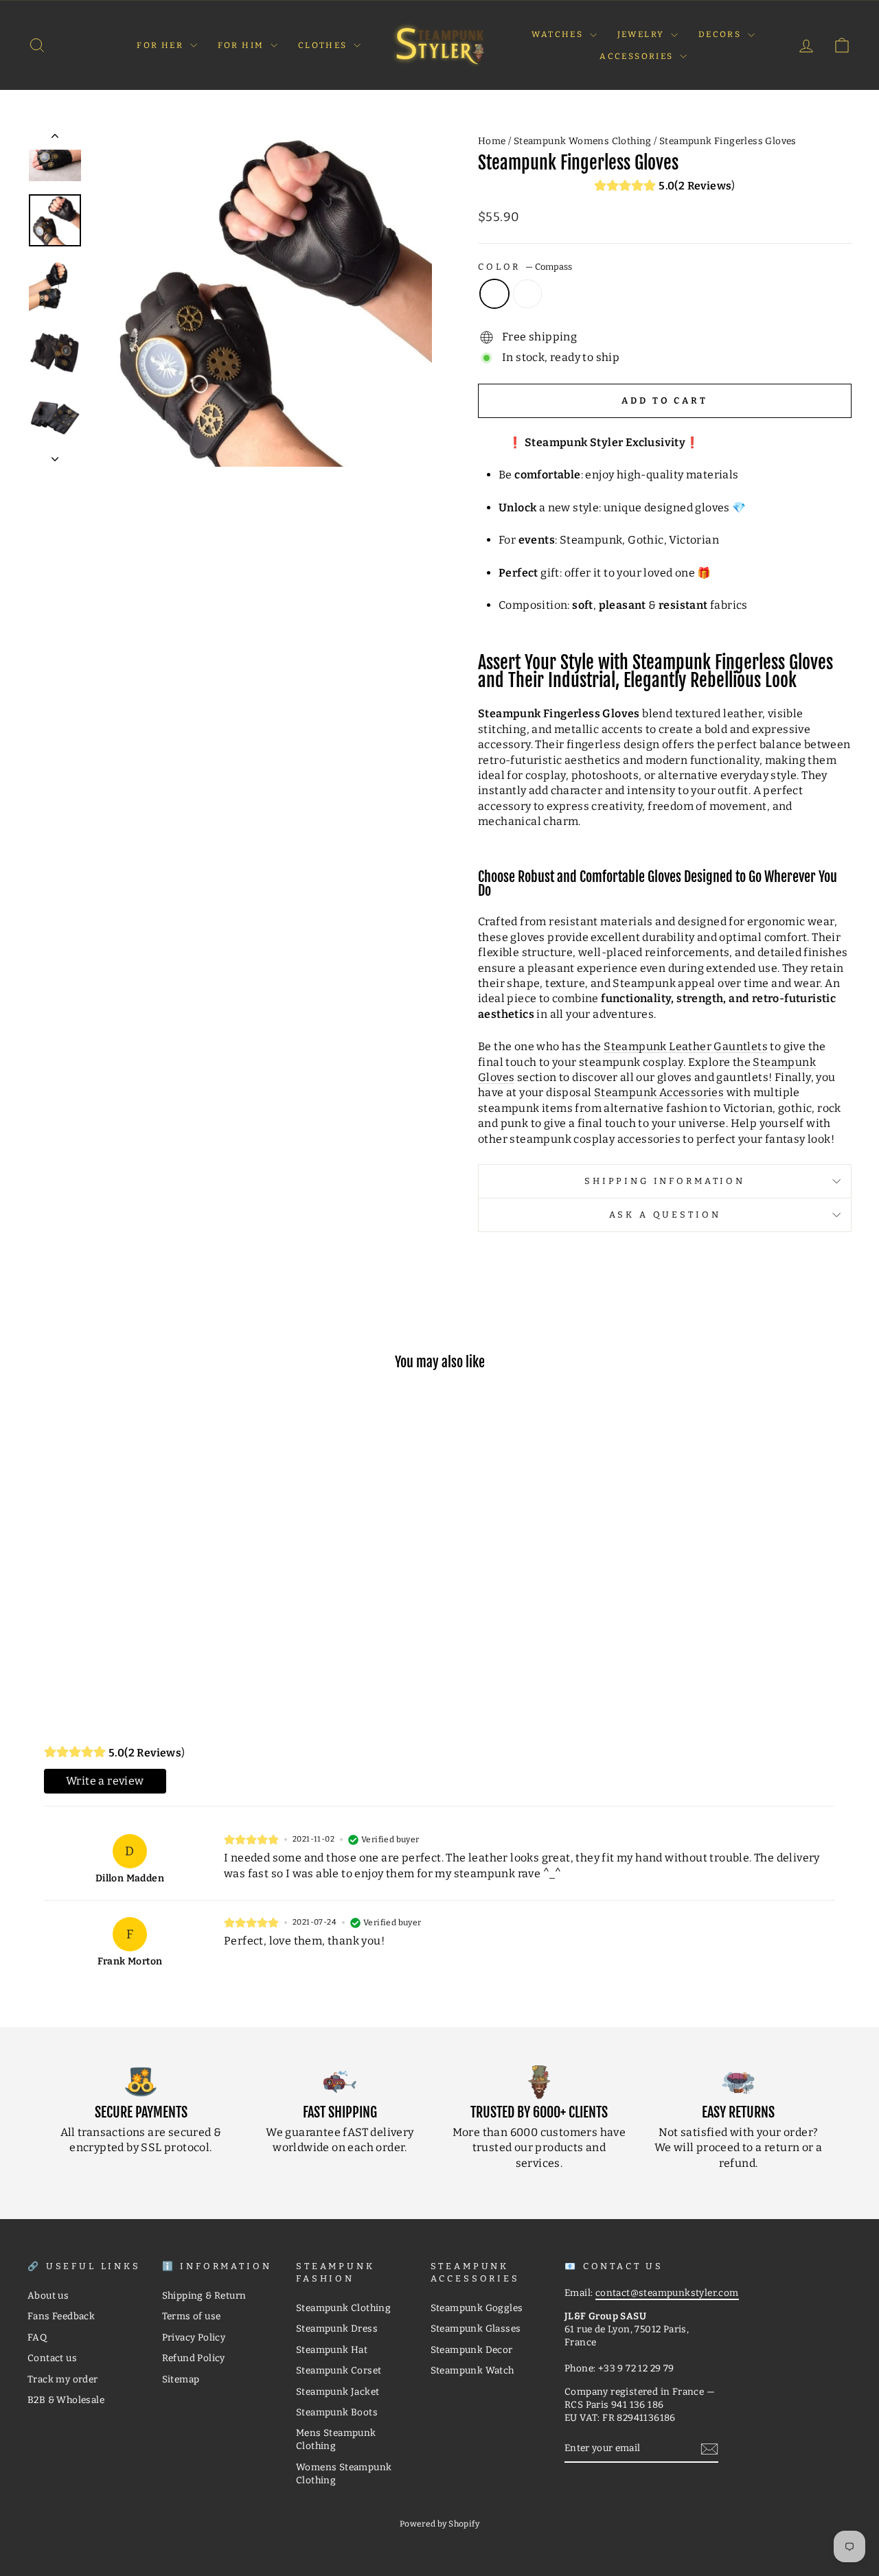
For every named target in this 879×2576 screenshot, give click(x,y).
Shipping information (665, 1181)
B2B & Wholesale (66, 2400)
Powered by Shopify (439, 2524)
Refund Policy (194, 2358)
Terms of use (192, 2316)
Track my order (63, 2379)
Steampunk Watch (472, 2370)
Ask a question (665, 1215)
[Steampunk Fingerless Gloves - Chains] (134, 1642)
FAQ (37, 2337)
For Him (242, 45)
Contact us (52, 2358)
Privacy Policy (194, 2337)
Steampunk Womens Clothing (583, 141)
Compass (494, 294)
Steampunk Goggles (477, 2308)
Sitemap (181, 2379)
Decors (721, 34)
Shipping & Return (204, 2296)
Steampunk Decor (472, 2350)
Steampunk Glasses (476, 2329)
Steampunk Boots (337, 2412)
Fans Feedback (61, 2316)
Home (492, 141)
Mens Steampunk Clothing (336, 2439)
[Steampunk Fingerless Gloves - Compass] (116, 1642)
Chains (527, 294)
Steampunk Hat (332, 2350)
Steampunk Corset (339, 2370)
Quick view (125, 1582)
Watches (559, 34)
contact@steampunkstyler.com (667, 2293)
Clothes (324, 45)
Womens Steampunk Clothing (344, 2474)
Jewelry (642, 34)
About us (48, 2296)
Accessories (638, 56)
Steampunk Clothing (343, 2308)
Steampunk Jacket (338, 2392)
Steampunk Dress (337, 2329)
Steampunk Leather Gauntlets (686, 1046)
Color (525, 267)
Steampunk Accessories (659, 1092)
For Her (161, 45)
